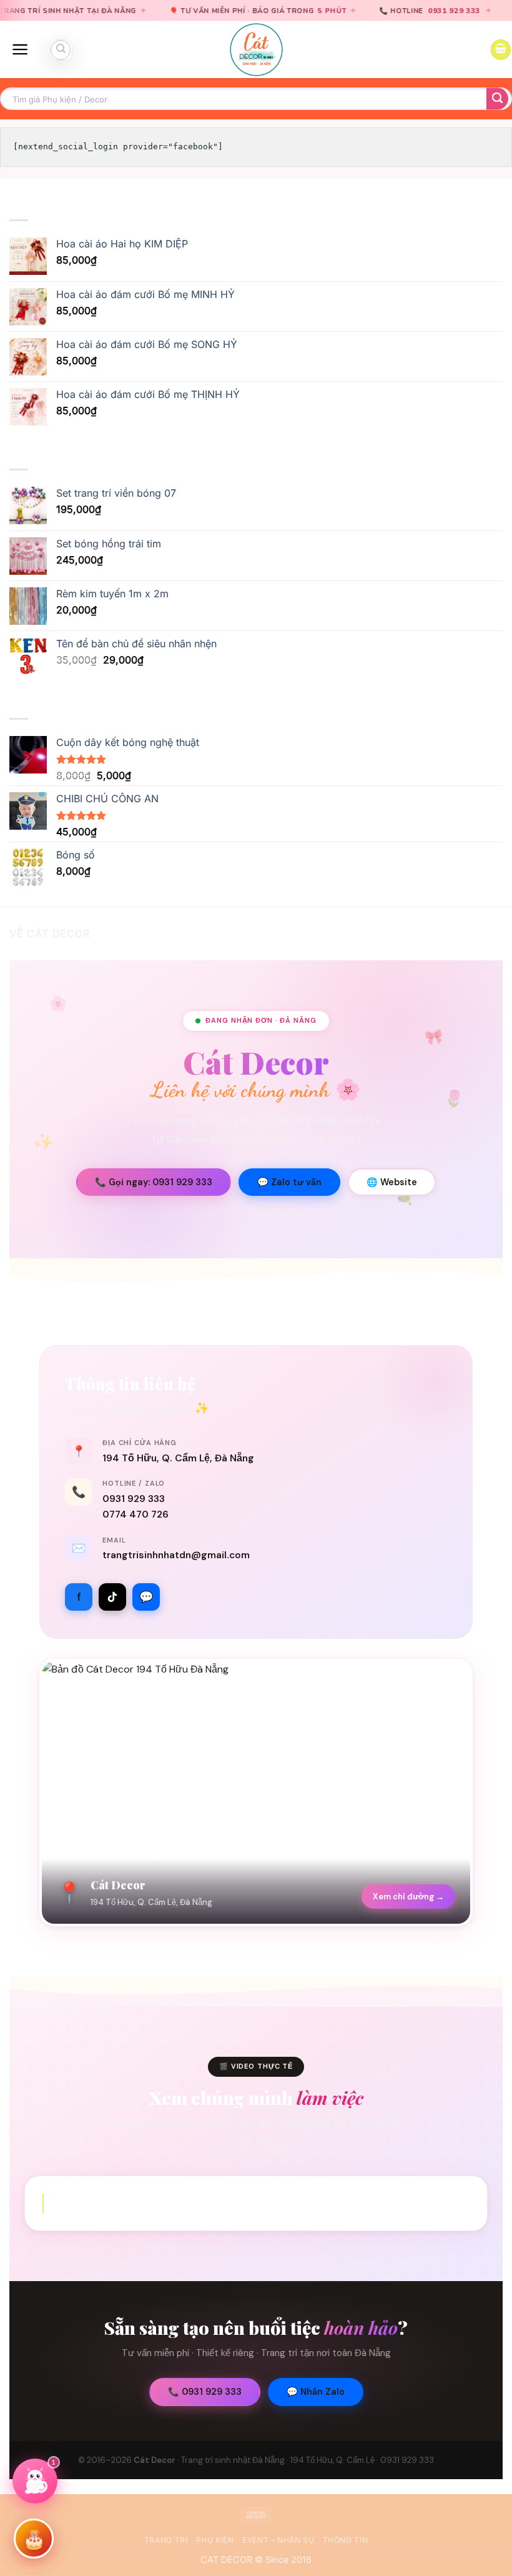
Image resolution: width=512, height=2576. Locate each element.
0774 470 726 (135, 1514)
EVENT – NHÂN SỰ (278, 2540)
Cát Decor (155, 2460)
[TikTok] (112, 1597)
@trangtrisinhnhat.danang (257, 2203)
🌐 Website (392, 1182)
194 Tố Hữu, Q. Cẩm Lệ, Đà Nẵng (178, 1458)
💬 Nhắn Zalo (316, 2392)
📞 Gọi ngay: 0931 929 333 (154, 1182)
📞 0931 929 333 (205, 2392)
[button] (20, 49)
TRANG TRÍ (166, 2540)
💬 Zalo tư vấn (289, 1182)
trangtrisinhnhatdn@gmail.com (176, 1555)
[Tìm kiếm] (61, 50)
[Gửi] (497, 99)
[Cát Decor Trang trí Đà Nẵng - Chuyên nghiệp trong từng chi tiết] (256, 50)
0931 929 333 (367, 11)
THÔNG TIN (346, 2540)
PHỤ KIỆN (215, 2540)
